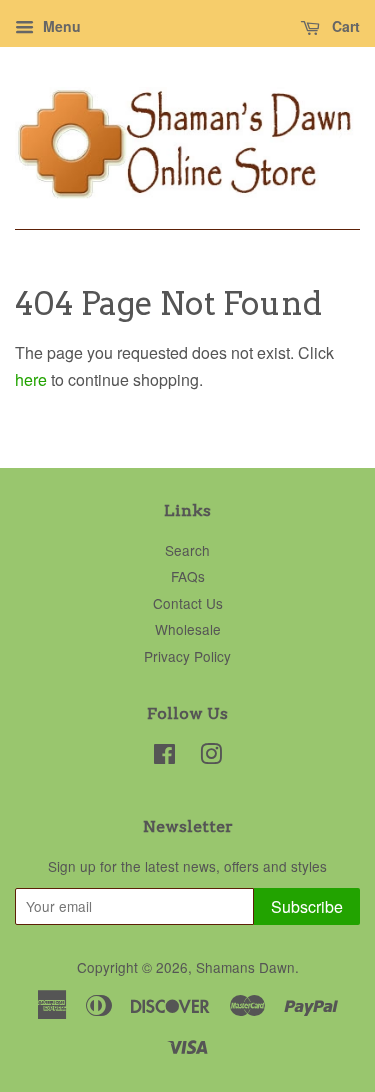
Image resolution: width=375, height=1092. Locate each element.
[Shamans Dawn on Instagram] (211, 757)
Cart (344, 26)
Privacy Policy (187, 656)
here (31, 379)
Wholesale (188, 629)
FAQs (188, 576)
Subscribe (307, 906)
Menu (60, 26)
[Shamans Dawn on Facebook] (164, 757)
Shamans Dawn (245, 967)
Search (187, 550)
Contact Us (188, 603)
